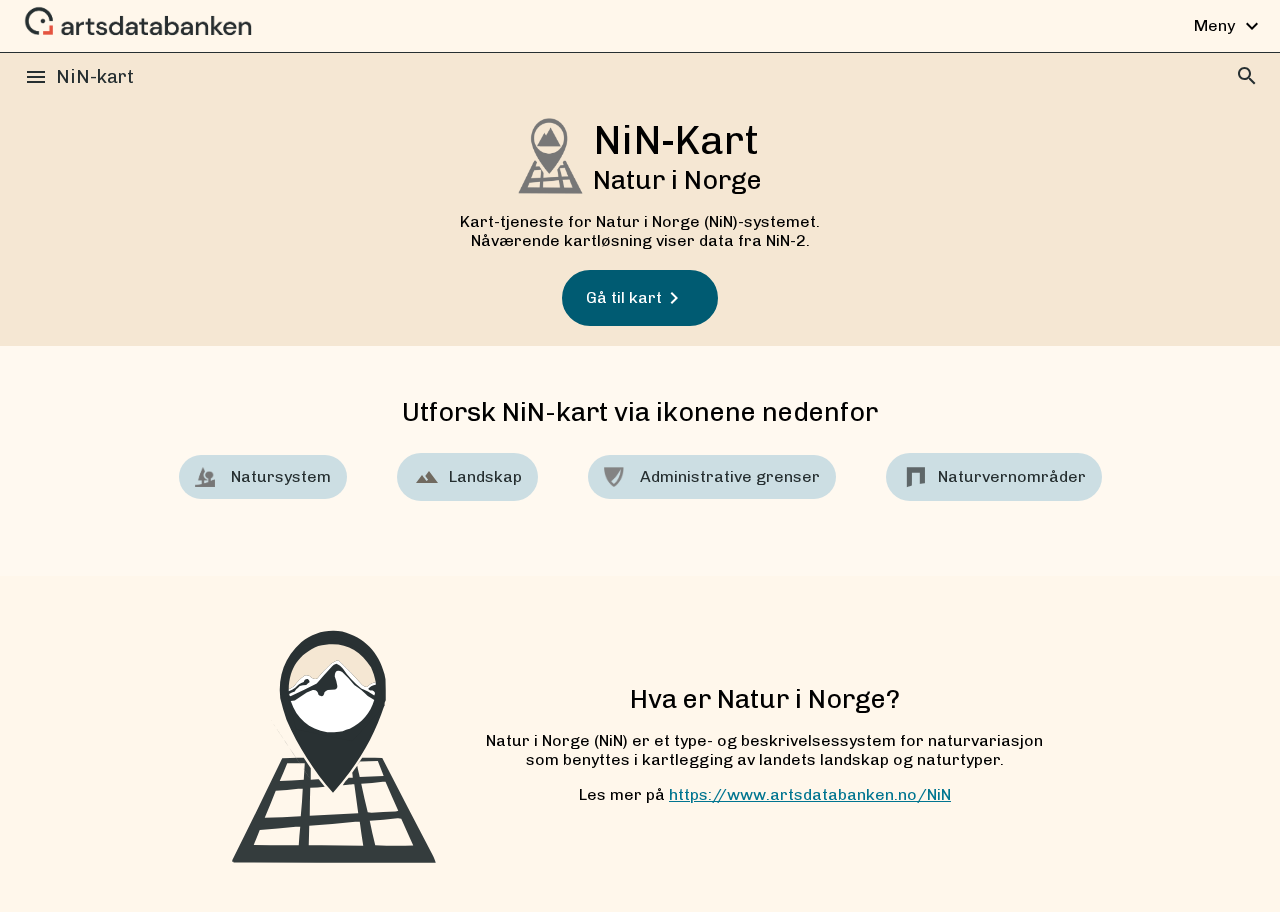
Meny (1229, 26)
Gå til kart (624, 297)
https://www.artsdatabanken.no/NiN (810, 794)
